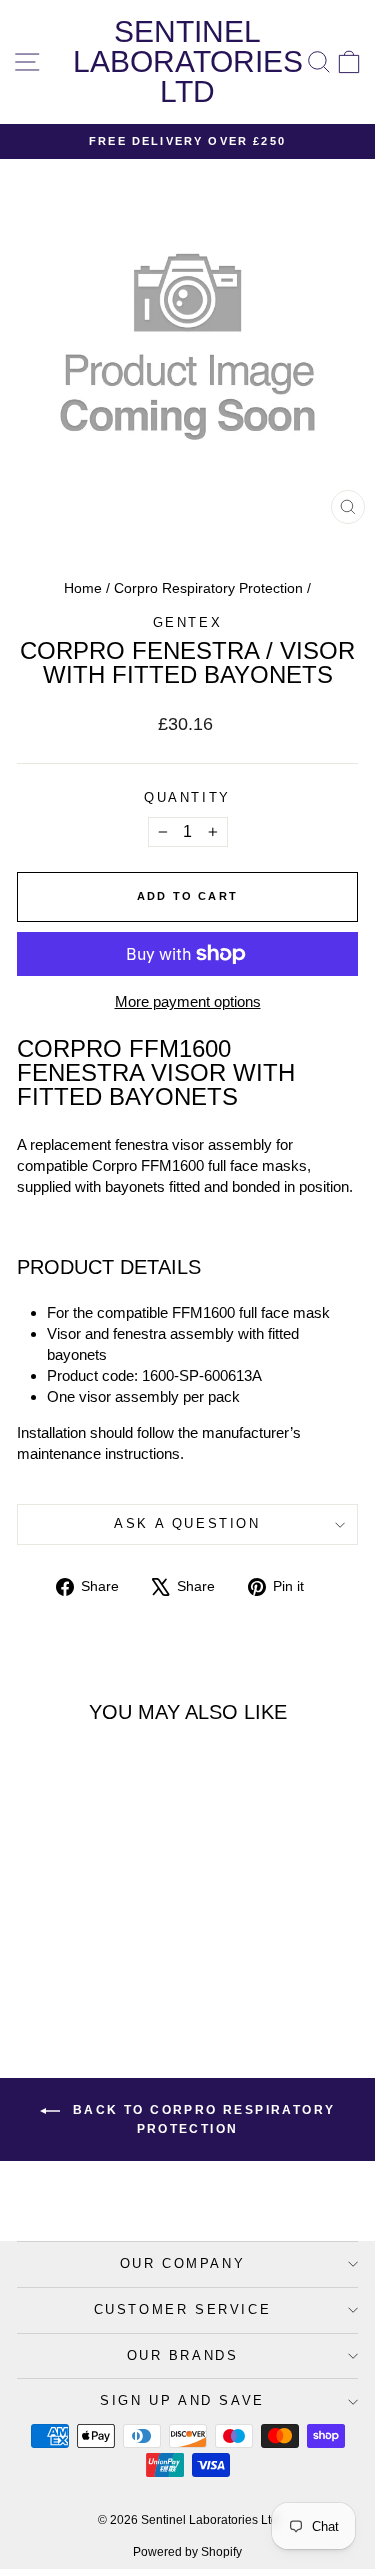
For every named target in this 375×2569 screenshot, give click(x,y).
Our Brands (183, 2355)
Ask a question (187, 1523)
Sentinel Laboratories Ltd (188, 61)
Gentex (188, 622)
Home (83, 588)
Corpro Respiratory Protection (208, 588)
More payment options (188, 1001)
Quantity (187, 797)
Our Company (183, 2263)
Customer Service (183, 2309)
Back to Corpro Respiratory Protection (202, 2119)
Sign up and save (182, 2400)
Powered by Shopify (187, 2552)
